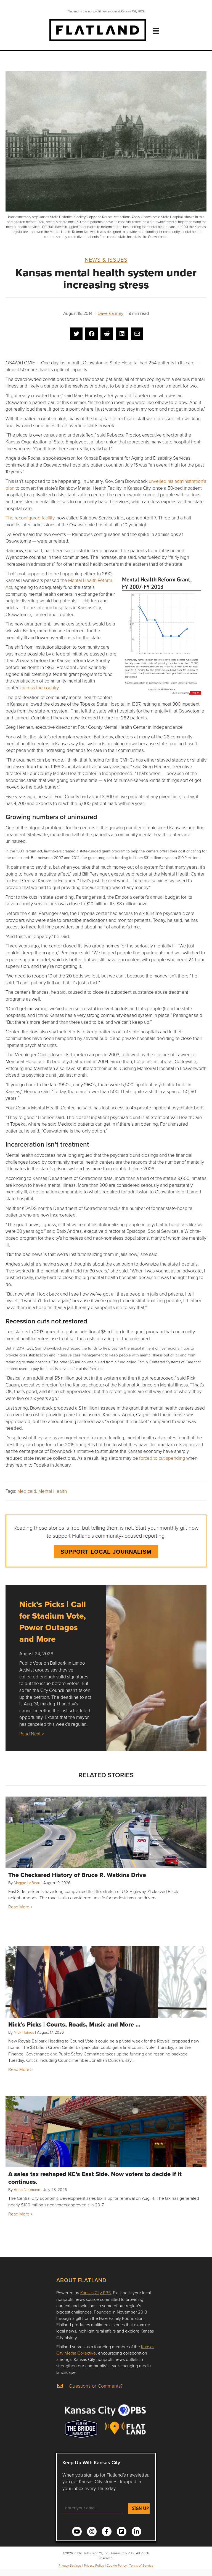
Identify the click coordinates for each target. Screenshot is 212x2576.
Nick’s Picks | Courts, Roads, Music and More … (74, 2024)
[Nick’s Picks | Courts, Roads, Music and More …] (106, 1982)
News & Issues (106, 259)
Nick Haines (24, 2032)
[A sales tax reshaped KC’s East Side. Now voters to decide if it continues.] (106, 2131)
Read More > (20, 1907)
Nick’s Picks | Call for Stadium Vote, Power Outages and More (53, 1622)
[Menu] (156, 31)
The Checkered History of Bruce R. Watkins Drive (77, 1875)
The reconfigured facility (30, 518)
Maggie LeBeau (27, 1883)
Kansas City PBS (96, 2293)
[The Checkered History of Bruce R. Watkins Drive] (106, 1832)
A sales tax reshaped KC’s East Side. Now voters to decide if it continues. (95, 2178)
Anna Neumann (27, 2189)
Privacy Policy (94, 2565)
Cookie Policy (117, 2565)
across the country (40, 688)
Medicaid (27, 1491)
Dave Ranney (111, 313)
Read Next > (32, 1734)
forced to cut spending (162, 1458)
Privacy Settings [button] (70, 2565)
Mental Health (53, 1491)
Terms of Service (141, 2565)
